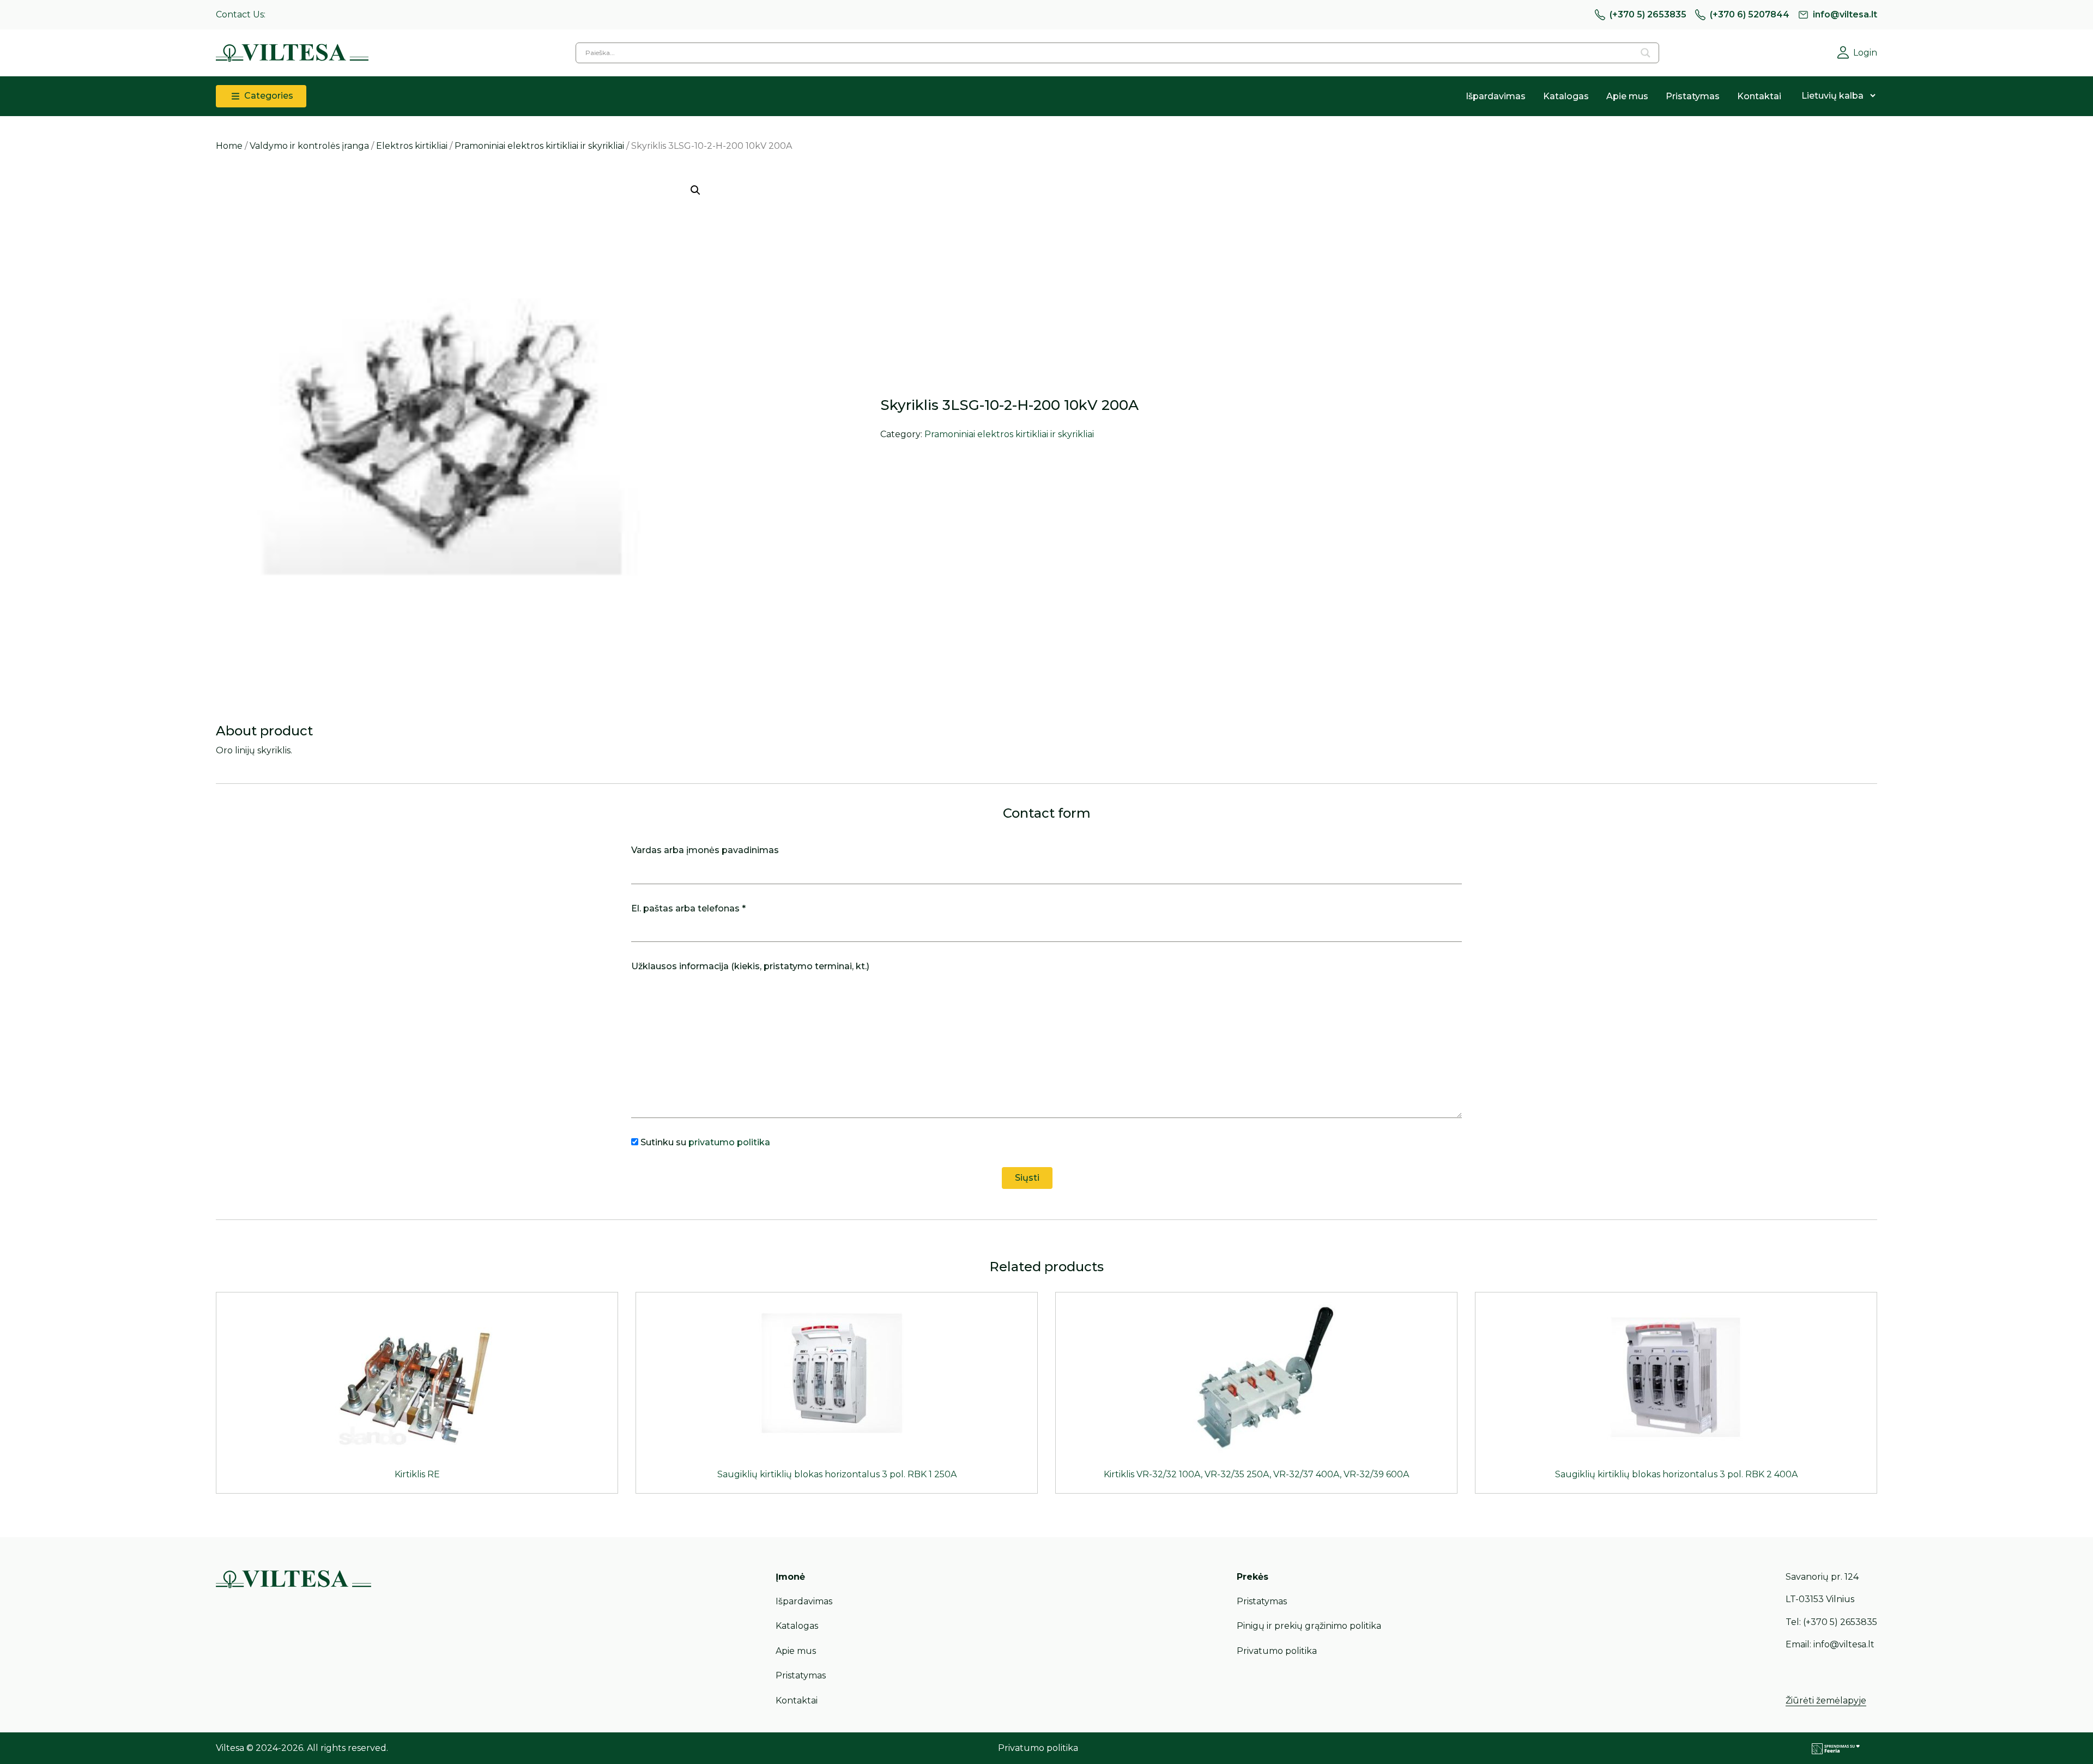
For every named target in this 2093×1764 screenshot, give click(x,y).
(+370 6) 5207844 (1750, 14)
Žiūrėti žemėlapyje (1826, 1700)
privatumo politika (729, 1142)
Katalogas (1566, 96)
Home (229, 146)
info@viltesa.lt (1845, 14)
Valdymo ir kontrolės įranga (309, 146)
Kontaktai (1759, 96)
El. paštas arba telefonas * (688, 908)
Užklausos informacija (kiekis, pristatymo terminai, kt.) (750, 966)
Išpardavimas (1496, 96)
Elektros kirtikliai (412, 146)
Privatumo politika (1277, 1651)
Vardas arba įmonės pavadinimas (705, 850)
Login (1865, 53)
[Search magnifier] (1646, 53)
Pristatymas (1693, 96)
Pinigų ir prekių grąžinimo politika (1309, 1626)
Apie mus (1627, 96)
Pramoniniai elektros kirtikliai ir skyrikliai (539, 146)
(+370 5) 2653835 (1648, 14)
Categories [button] (268, 96)
